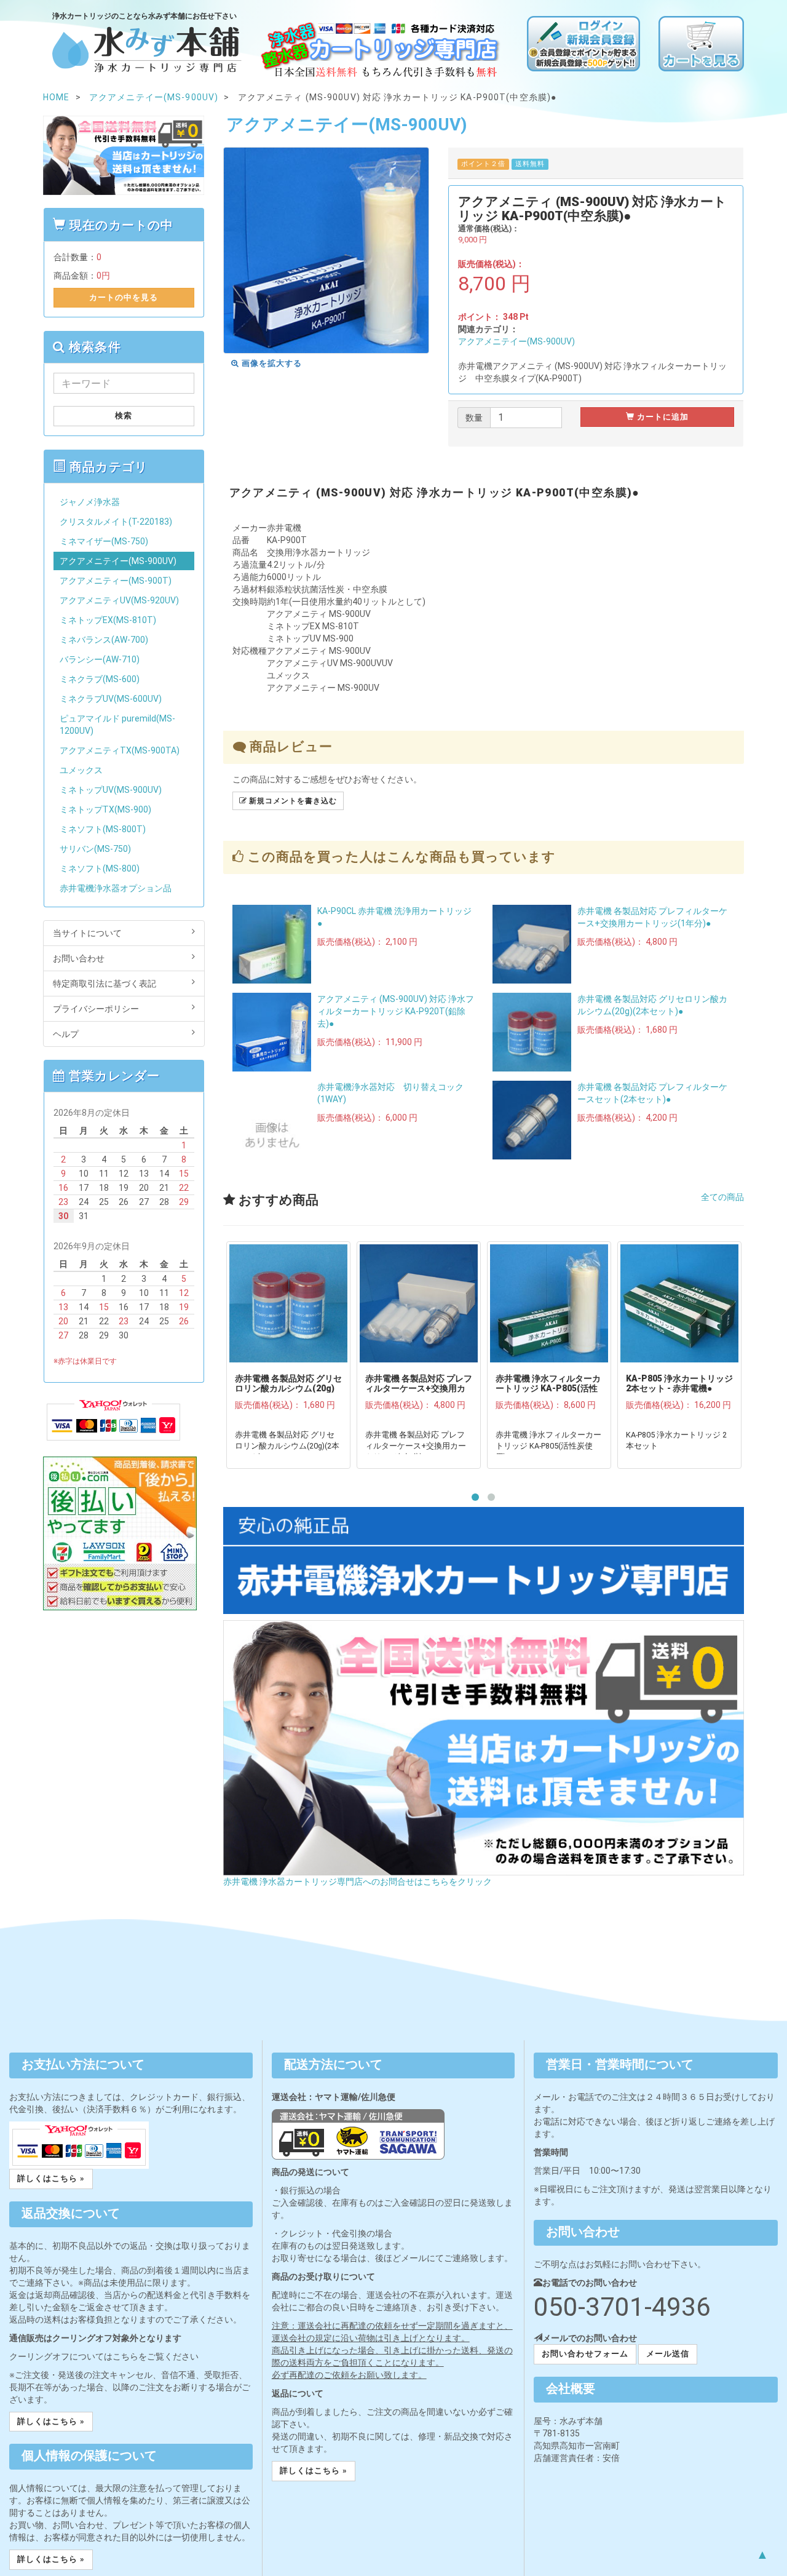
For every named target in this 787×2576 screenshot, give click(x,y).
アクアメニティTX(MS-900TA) (120, 750)
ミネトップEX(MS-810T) (108, 620)
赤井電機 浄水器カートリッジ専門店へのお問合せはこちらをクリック (358, 1882)
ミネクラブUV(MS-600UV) (111, 699)
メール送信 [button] (668, 2354)
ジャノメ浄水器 (90, 502)
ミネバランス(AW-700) (104, 640)
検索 (124, 415)
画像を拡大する (271, 363)
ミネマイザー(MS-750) (104, 541)
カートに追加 (662, 417)
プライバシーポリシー (96, 1009)
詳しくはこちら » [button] (51, 2178)
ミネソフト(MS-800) (100, 869)
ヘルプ (66, 1034)
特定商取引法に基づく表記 (105, 984)
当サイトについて (87, 933)
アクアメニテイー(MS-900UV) (516, 341)
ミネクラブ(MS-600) (100, 679)
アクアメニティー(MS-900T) (116, 581)
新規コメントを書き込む (292, 801)
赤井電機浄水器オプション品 (116, 888)
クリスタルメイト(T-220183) (116, 522)
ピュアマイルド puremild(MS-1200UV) (117, 725)
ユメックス (81, 770)
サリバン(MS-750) (95, 849)
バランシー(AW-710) (100, 659)
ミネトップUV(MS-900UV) (111, 790)
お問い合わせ (79, 958)
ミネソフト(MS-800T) (103, 829)
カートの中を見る (124, 297)
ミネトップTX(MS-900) (105, 809)
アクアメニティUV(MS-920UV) (119, 600)
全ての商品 (722, 1197)
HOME (56, 97)
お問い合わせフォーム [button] (585, 2354)
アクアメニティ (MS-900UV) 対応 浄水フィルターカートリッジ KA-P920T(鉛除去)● (396, 1011)
